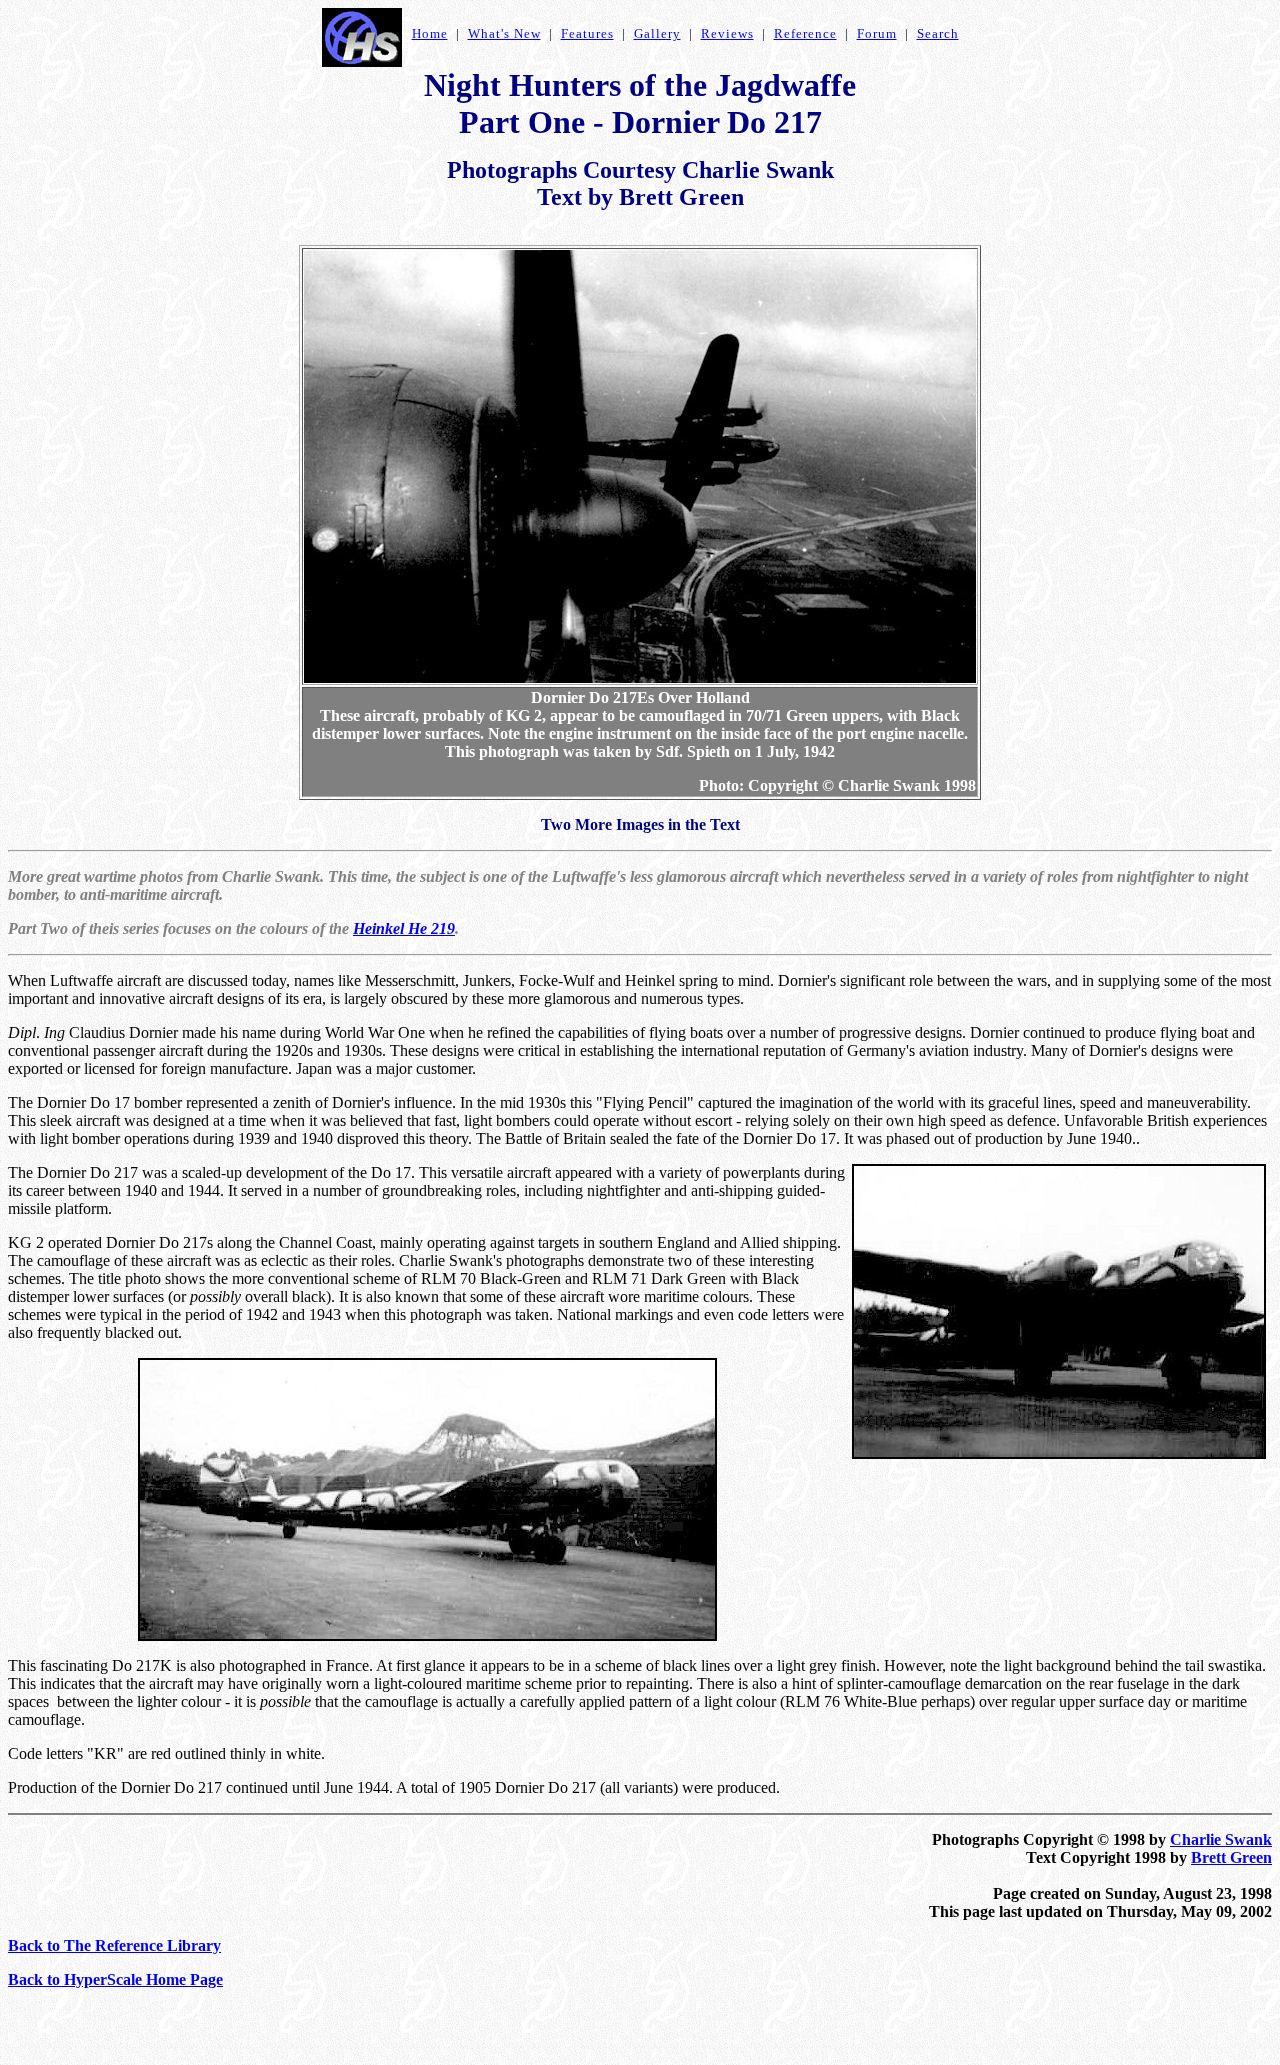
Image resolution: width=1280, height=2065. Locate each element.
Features (587, 33)
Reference (805, 33)
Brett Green (1231, 1857)
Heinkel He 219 (404, 928)
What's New (504, 33)
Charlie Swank (1221, 1839)
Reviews (727, 33)
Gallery (657, 33)
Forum (877, 33)
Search (938, 33)
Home (430, 33)
